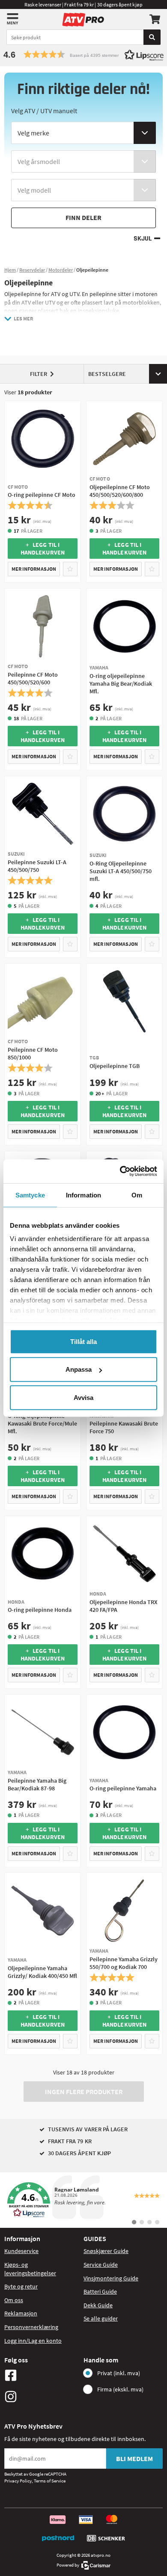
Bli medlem (134, 2459)
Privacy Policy (18, 2481)
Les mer (23, 318)
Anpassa (79, 1369)
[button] (83, 54)
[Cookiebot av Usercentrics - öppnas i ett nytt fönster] (120, 1171)
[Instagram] (42, 2397)
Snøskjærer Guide (106, 2251)
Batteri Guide (100, 2291)
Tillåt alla (83, 1341)
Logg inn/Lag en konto (33, 2341)
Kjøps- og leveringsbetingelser (30, 2269)
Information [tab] (83, 1195)
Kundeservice (21, 2251)
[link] (83, 2200)
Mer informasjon (34, 569)
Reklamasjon (21, 2313)
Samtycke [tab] (30, 1195)
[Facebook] (42, 2375)
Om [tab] (137, 1195)
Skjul (143, 239)
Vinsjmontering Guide (111, 2278)
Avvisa (83, 1397)
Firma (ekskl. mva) (120, 2389)
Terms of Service (50, 2481)
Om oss (14, 2300)
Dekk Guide (98, 2305)
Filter (39, 374)
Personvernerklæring (31, 2327)
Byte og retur (21, 2286)
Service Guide (101, 2265)
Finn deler (83, 217)
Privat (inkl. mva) (119, 2373)
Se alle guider (101, 2318)
